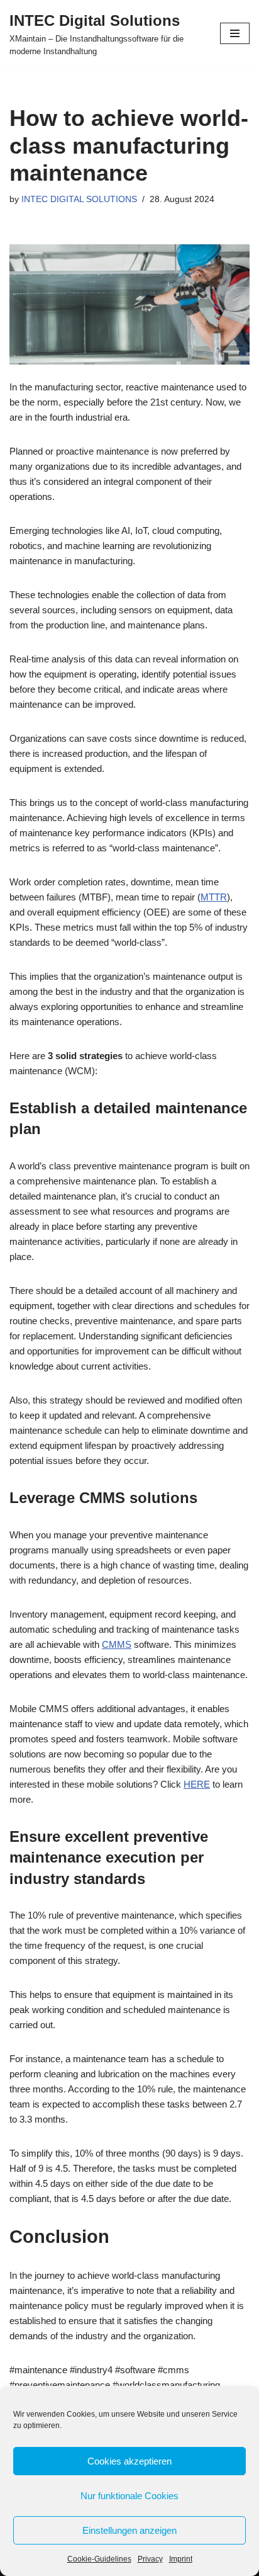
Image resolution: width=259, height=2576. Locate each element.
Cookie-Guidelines (99, 2559)
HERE (197, 1784)
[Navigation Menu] (235, 33)
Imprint (181, 2559)
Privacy (150, 2559)
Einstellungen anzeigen (129, 2530)
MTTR (214, 897)
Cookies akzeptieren (129, 2461)
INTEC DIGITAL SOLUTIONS (79, 199)
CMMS (117, 1644)
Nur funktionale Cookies (129, 2496)
